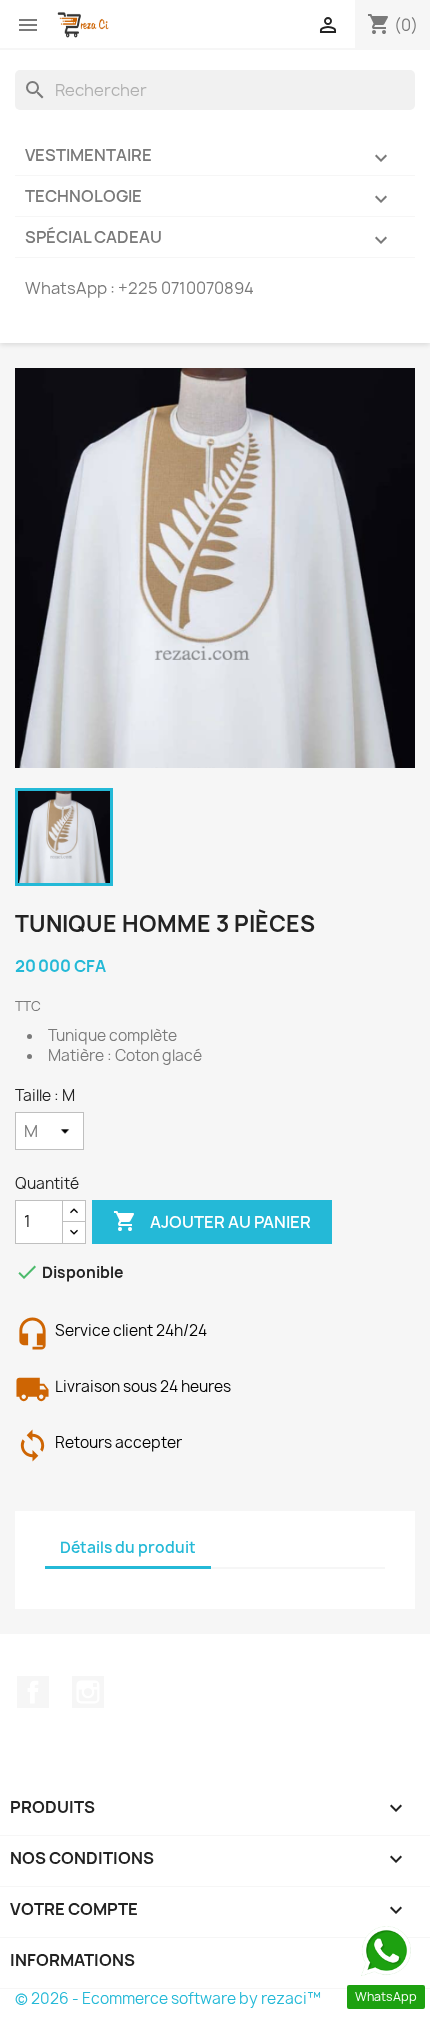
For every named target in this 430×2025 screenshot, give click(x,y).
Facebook (33, 1692)
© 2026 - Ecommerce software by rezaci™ (168, 1998)
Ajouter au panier (212, 1221)
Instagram (88, 1692)
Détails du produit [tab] (128, 1547)
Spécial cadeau (209, 239)
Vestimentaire (209, 157)
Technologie (209, 198)
